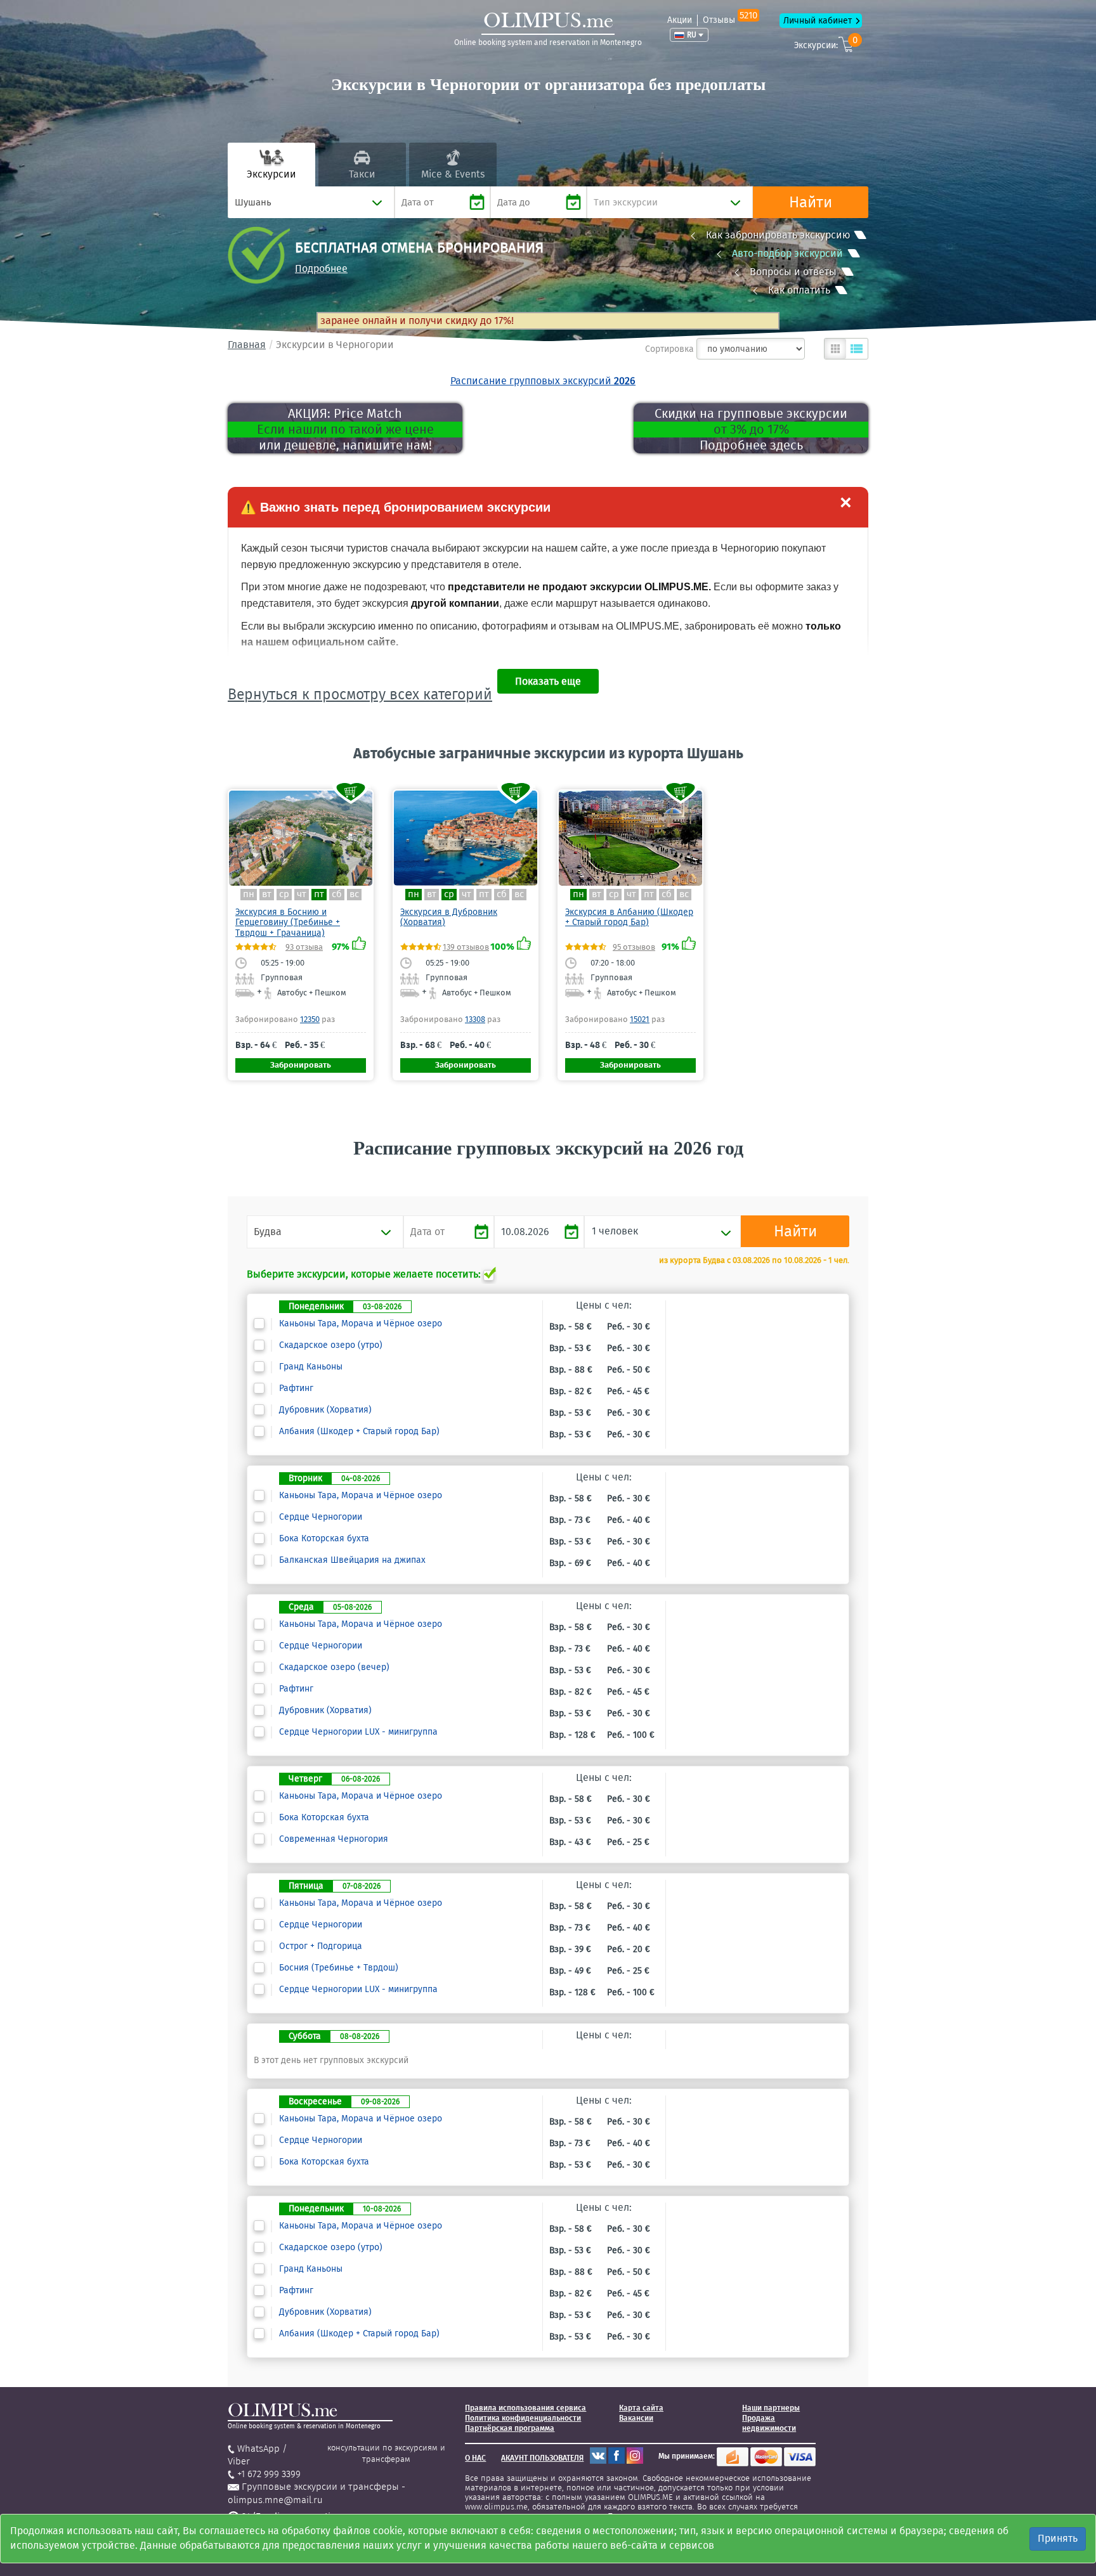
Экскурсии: (826, 43)
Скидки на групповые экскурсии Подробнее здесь (751, 429)
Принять (1058, 2538)
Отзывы (730, 20)
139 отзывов (466, 947)
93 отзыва (304, 947)
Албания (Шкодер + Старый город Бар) (359, 1432)
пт (319, 894)
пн (249, 894)
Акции (680, 20)
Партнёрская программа (510, 2428)
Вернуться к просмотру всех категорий (360, 694)
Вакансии (636, 2418)
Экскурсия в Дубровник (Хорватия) (449, 917)
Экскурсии (271, 174)
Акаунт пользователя (542, 2458)
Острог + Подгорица (321, 1946)
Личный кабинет (818, 21)
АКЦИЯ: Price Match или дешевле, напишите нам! (345, 429)
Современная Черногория (334, 1839)
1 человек (615, 1231)
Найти (811, 202)
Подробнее (321, 269)
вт (267, 894)
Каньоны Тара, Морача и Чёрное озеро (361, 1324)
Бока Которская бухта (324, 1539)
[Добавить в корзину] (351, 792)
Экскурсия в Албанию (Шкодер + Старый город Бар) (629, 917)
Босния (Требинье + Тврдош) (339, 1968)
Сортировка (669, 349)
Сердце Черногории (321, 1517)
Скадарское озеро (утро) (331, 1345)
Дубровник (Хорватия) (325, 1410)
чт (302, 894)
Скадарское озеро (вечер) (334, 1667)
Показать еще (548, 681)
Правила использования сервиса (525, 2408)
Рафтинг (296, 1388)
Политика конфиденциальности (523, 2418)
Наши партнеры (771, 2408)
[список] (857, 349)
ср (284, 894)
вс (354, 894)
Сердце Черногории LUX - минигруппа (358, 1732)
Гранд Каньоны (311, 1367)
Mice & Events (453, 174)
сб (337, 894)
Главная (247, 345)
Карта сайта (641, 2408)
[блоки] (835, 349)
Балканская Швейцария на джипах (352, 1560)
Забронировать (301, 1065)
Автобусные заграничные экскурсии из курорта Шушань (548, 753)
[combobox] (311, 202)
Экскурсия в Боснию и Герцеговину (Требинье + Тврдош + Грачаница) (288, 922)
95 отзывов (634, 947)
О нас (475, 2458)
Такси (362, 174)
